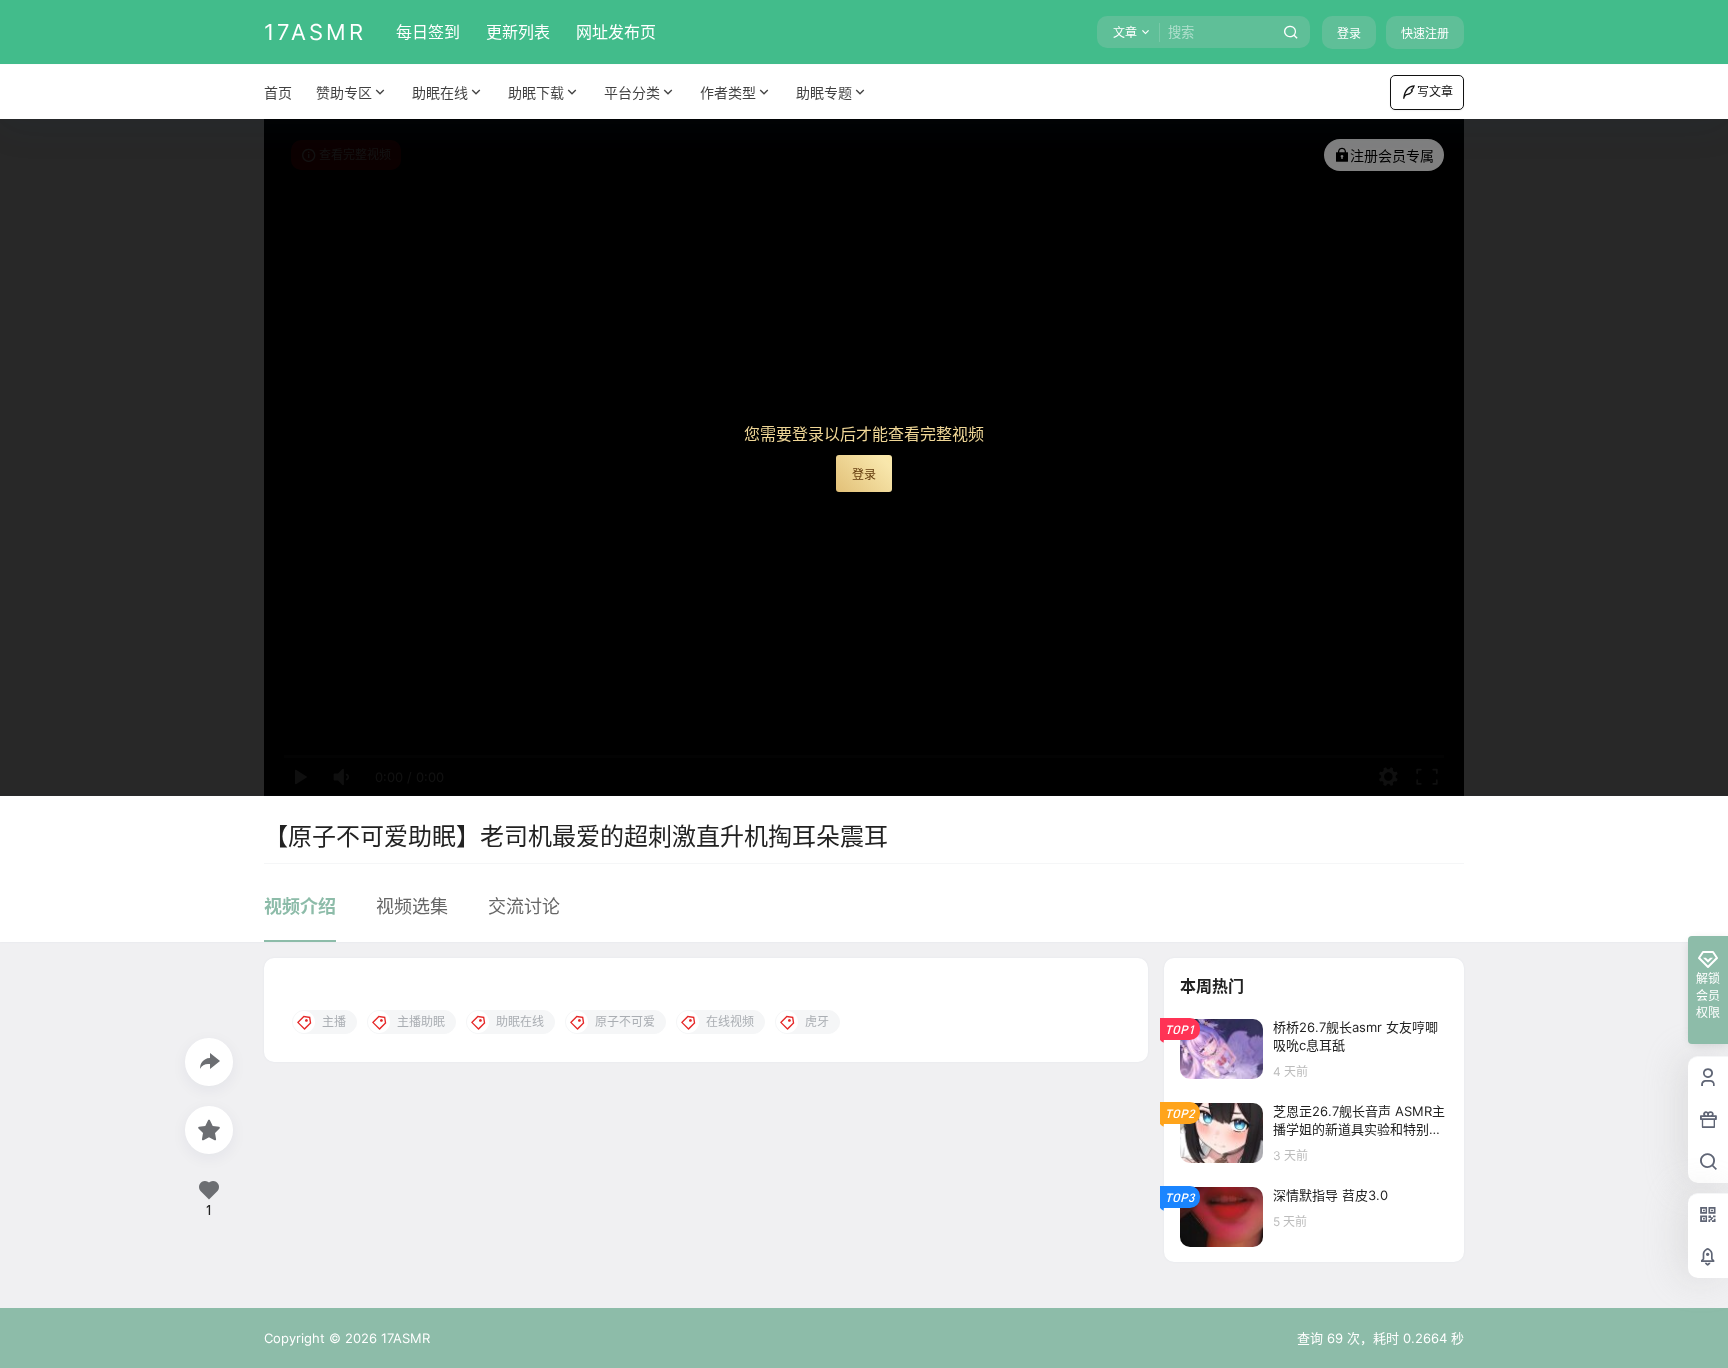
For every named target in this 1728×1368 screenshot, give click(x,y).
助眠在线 (440, 92)
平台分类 (632, 92)
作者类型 (728, 92)
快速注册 (1425, 33)
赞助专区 (344, 92)
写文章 (1435, 91)
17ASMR (403, 1338)
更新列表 (518, 32)
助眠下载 (536, 92)
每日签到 (428, 32)
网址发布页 (616, 32)
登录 (1349, 33)
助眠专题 (824, 92)
